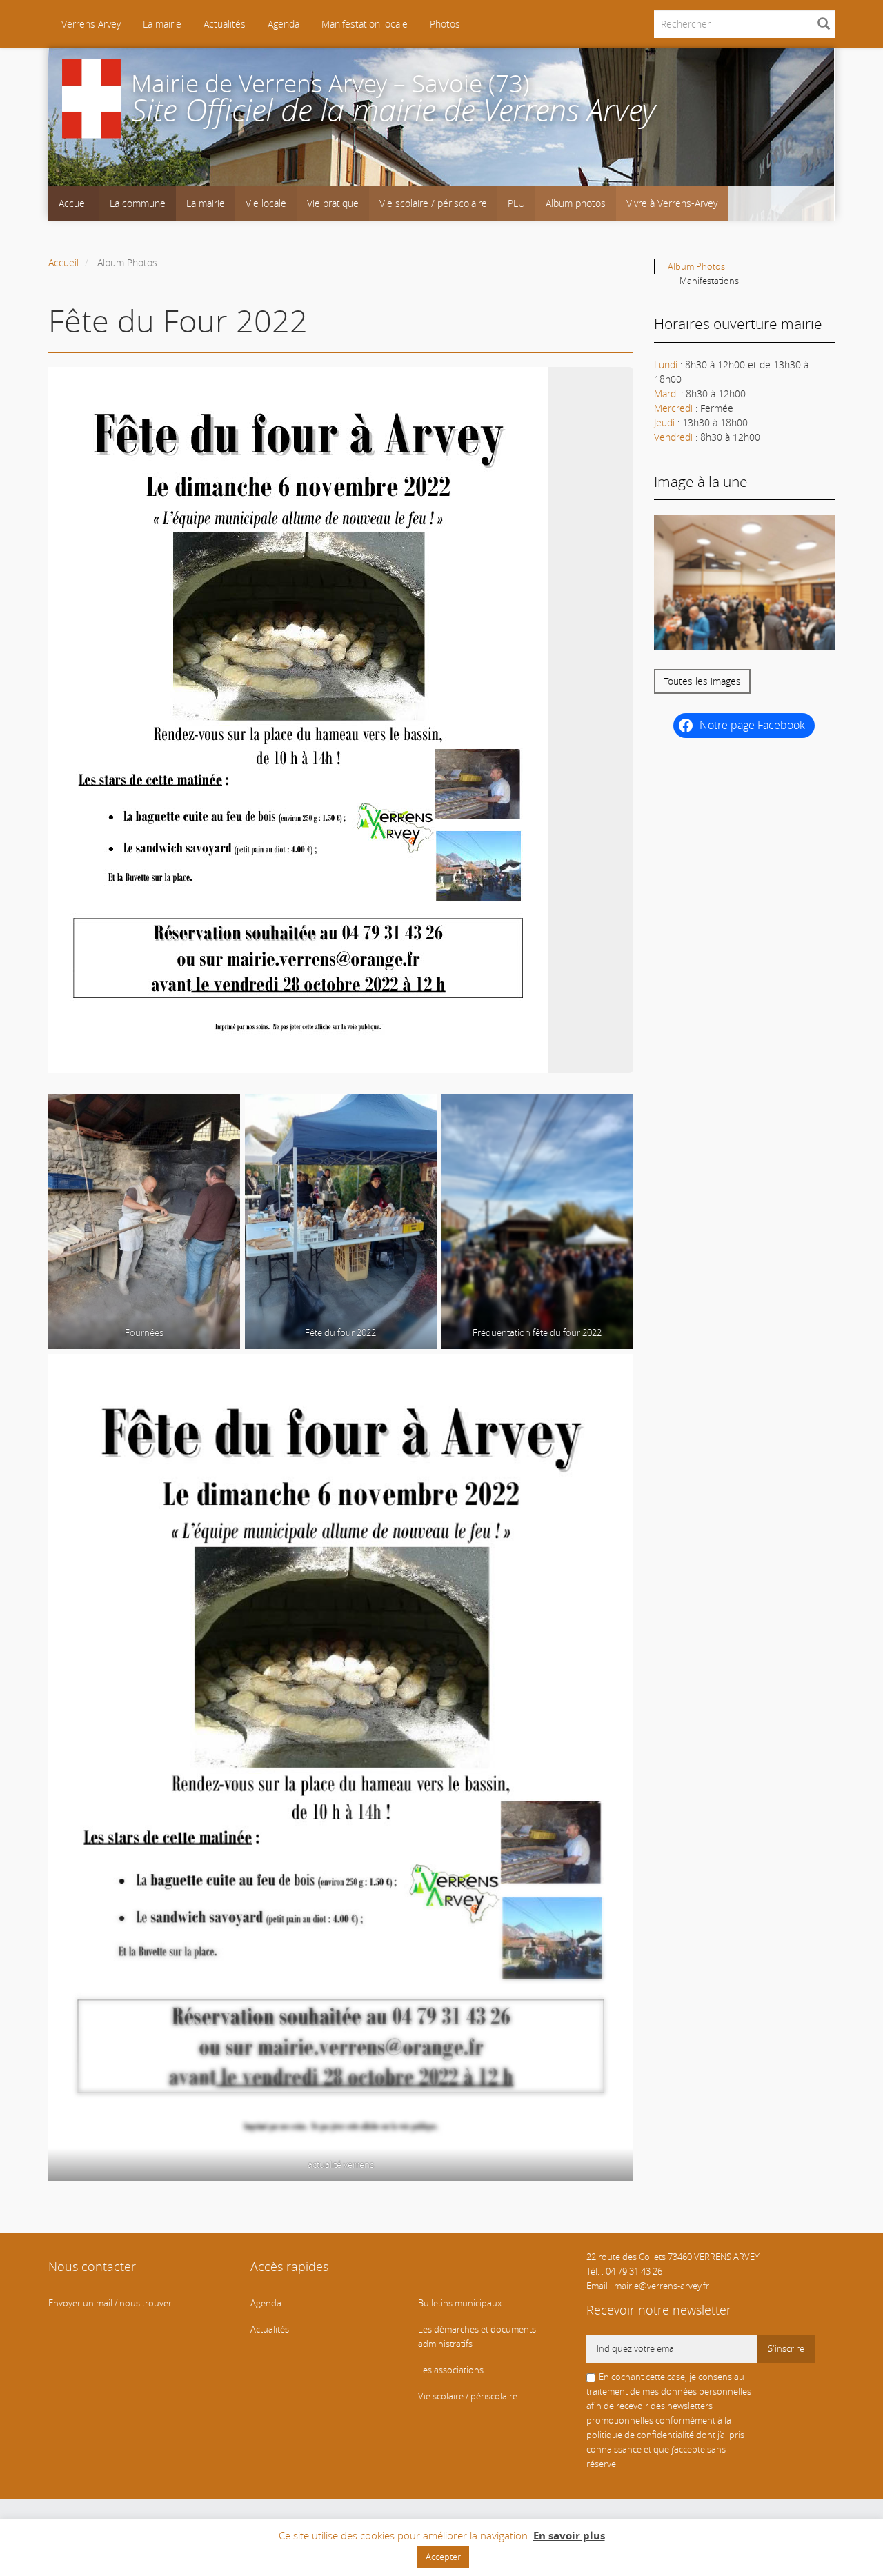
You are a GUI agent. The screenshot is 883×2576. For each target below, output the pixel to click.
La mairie (162, 24)
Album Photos (696, 267)
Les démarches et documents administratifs (477, 2337)
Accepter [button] (443, 2557)
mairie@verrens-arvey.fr (662, 2286)
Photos (445, 24)
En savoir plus (569, 2536)
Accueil (74, 203)
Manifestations (709, 281)
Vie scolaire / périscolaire (433, 203)
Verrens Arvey (90, 24)
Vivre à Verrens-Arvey (672, 203)
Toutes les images (702, 681)
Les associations (451, 2370)
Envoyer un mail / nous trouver (110, 2303)
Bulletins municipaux (460, 2303)
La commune (138, 203)
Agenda (284, 24)
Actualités (225, 24)
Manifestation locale (365, 24)
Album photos (576, 203)
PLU (516, 203)
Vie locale (266, 203)
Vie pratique (333, 203)
